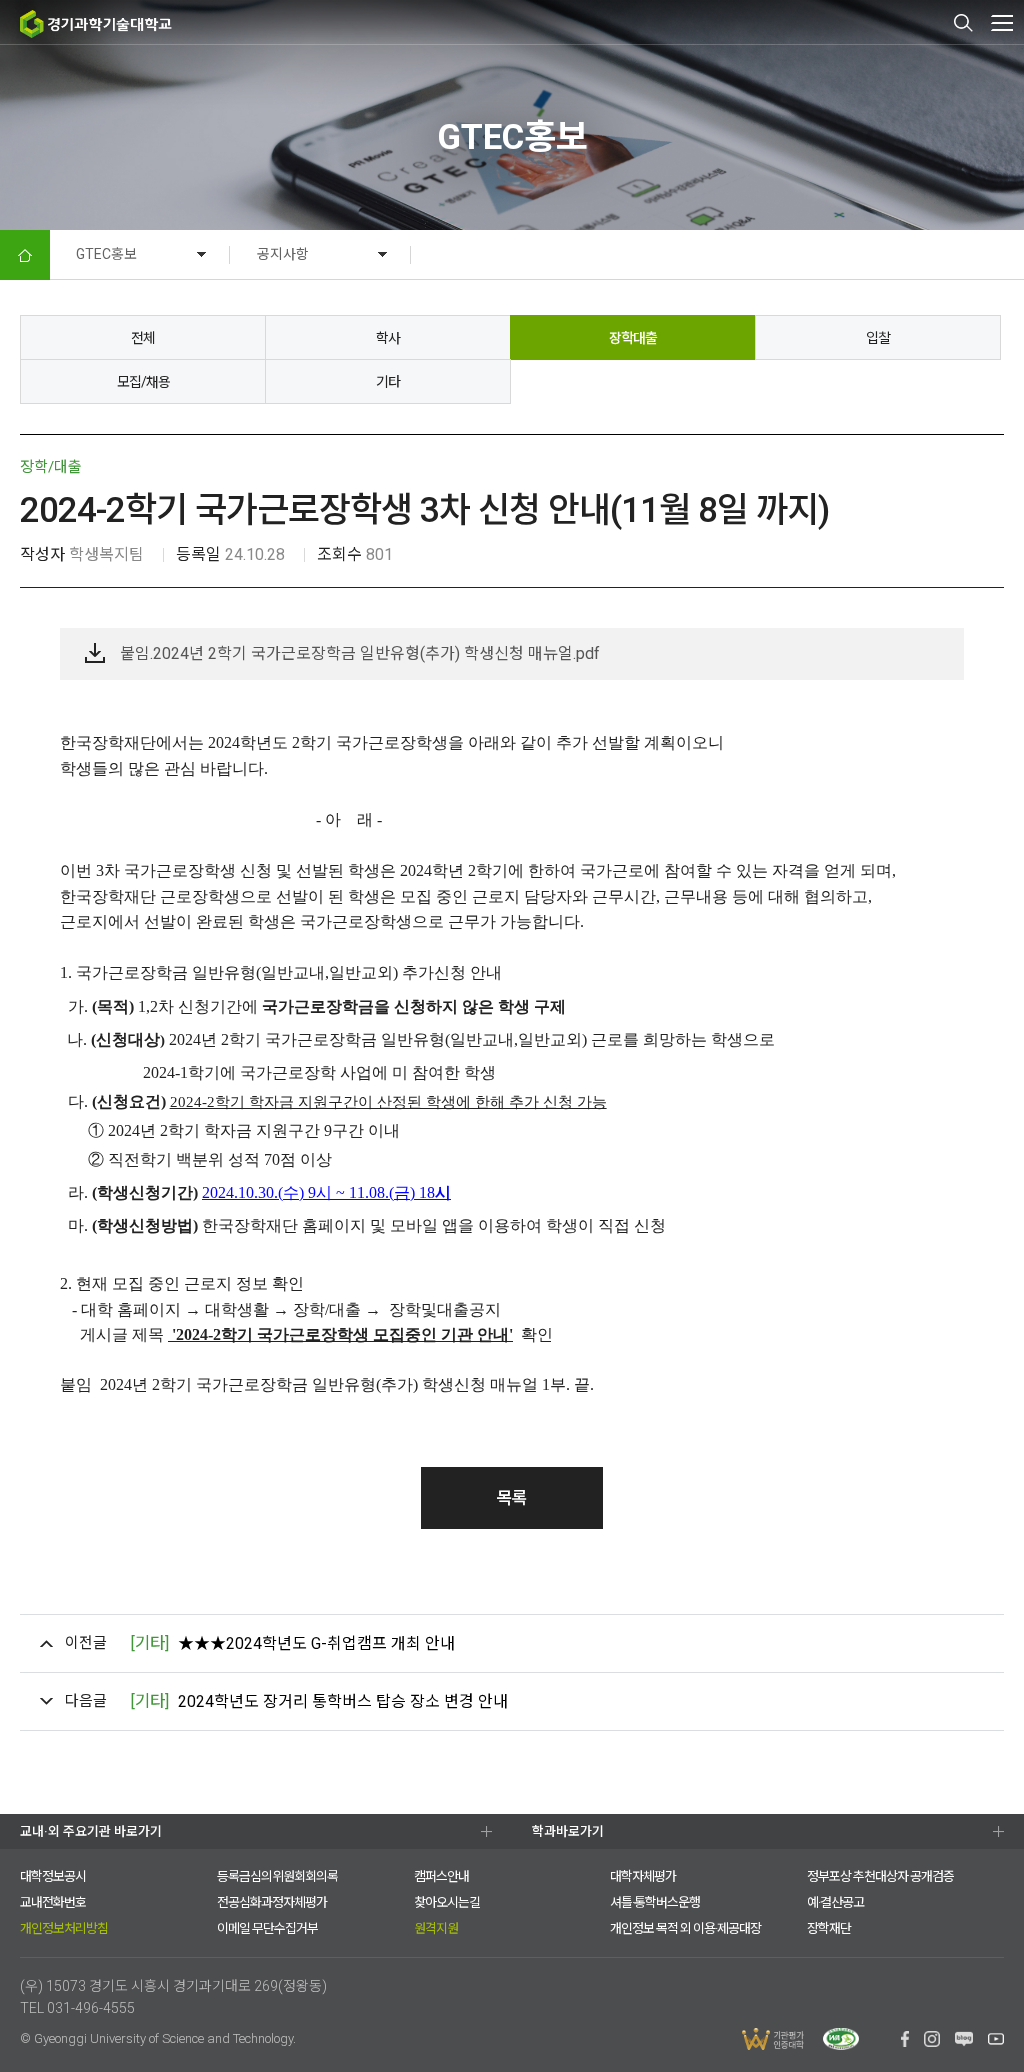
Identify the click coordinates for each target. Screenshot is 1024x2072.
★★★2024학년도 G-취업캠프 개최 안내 (292, 1643)
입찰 (878, 338)
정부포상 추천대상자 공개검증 (880, 1876)
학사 (388, 338)
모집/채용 (143, 382)
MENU (1001, 22)
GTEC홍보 (106, 254)
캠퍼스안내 (441, 1876)
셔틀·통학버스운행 (655, 1902)
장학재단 (829, 1928)
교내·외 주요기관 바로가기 (91, 1831)
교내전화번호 (53, 1902)
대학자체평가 (643, 1876)
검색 (964, 23)
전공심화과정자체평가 (272, 1902)
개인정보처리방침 (64, 1928)
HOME (25, 255)
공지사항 (283, 254)
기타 (388, 382)
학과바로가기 (568, 1831)
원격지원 (436, 1928)
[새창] (904, 2042)
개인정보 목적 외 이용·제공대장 (685, 1928)
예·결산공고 (835, 1902)
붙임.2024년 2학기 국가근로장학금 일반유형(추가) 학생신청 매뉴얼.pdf (360, 653)
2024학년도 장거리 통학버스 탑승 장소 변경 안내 (319, 1701)
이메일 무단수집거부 (267, 1928)
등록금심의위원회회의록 (277, 1876)
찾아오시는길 (447, 1902)
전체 (143, 338)
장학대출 (633, 338)
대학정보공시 (53, 1876)
